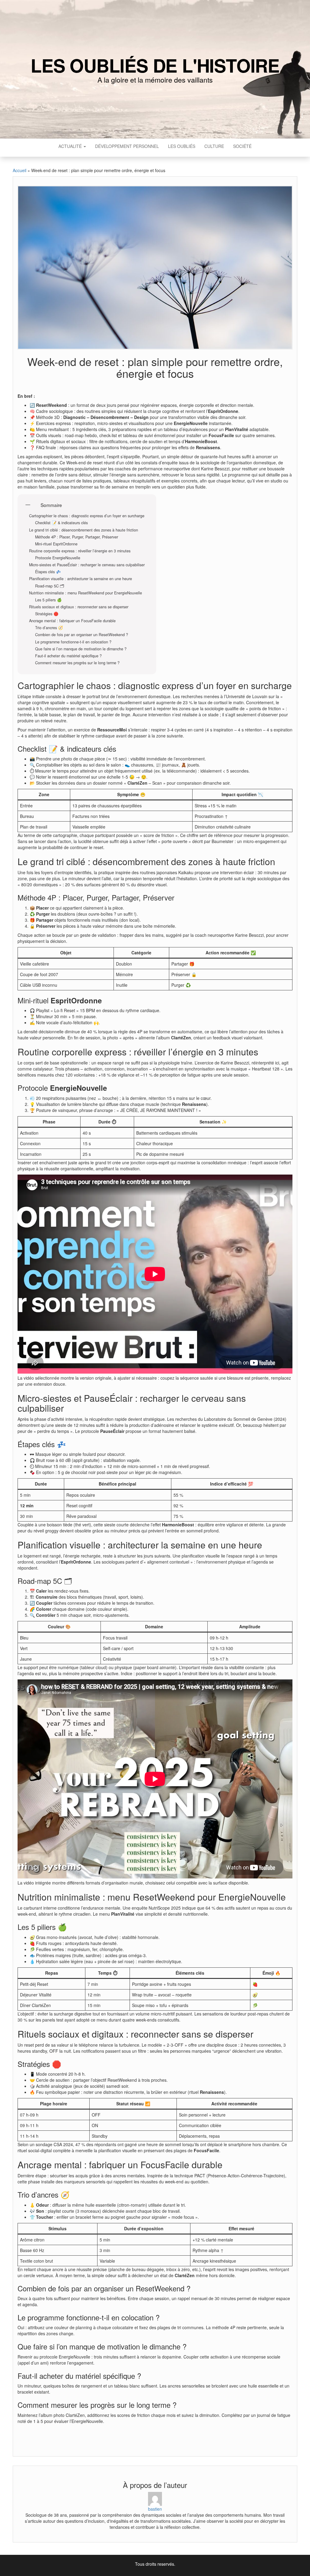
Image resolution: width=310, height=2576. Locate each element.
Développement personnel (127, 146)
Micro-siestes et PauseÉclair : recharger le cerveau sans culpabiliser (87, 565)
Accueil (20, 170)
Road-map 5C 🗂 (50, 586)
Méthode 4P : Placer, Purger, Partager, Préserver (77, 537)
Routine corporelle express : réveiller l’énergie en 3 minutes (80, 551)
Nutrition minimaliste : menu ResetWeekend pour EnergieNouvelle (86, 593)
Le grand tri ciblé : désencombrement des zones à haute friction (84, 530)
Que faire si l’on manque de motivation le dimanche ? (81, 649)
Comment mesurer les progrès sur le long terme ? (77, 663)
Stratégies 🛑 (47, 614)
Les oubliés (182, 146)
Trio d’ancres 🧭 (49, 628)
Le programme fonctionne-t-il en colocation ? (73, 642)
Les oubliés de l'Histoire (155, 65)
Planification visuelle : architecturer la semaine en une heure (81, 579)
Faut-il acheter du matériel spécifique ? (68, 656)
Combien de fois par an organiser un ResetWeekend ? (82, 635)
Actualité (71, 146)
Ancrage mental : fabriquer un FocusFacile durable (72, 621)
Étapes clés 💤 (48, 572)
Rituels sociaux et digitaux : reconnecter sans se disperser (79, 607)
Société (242, 146)
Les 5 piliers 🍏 (48, 600)
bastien (155, 2509)
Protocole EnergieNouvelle (58, 558)
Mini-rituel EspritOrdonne (56, 544)
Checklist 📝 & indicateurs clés (61, 523)
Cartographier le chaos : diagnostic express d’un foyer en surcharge (87, 516)
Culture (214, 146)
